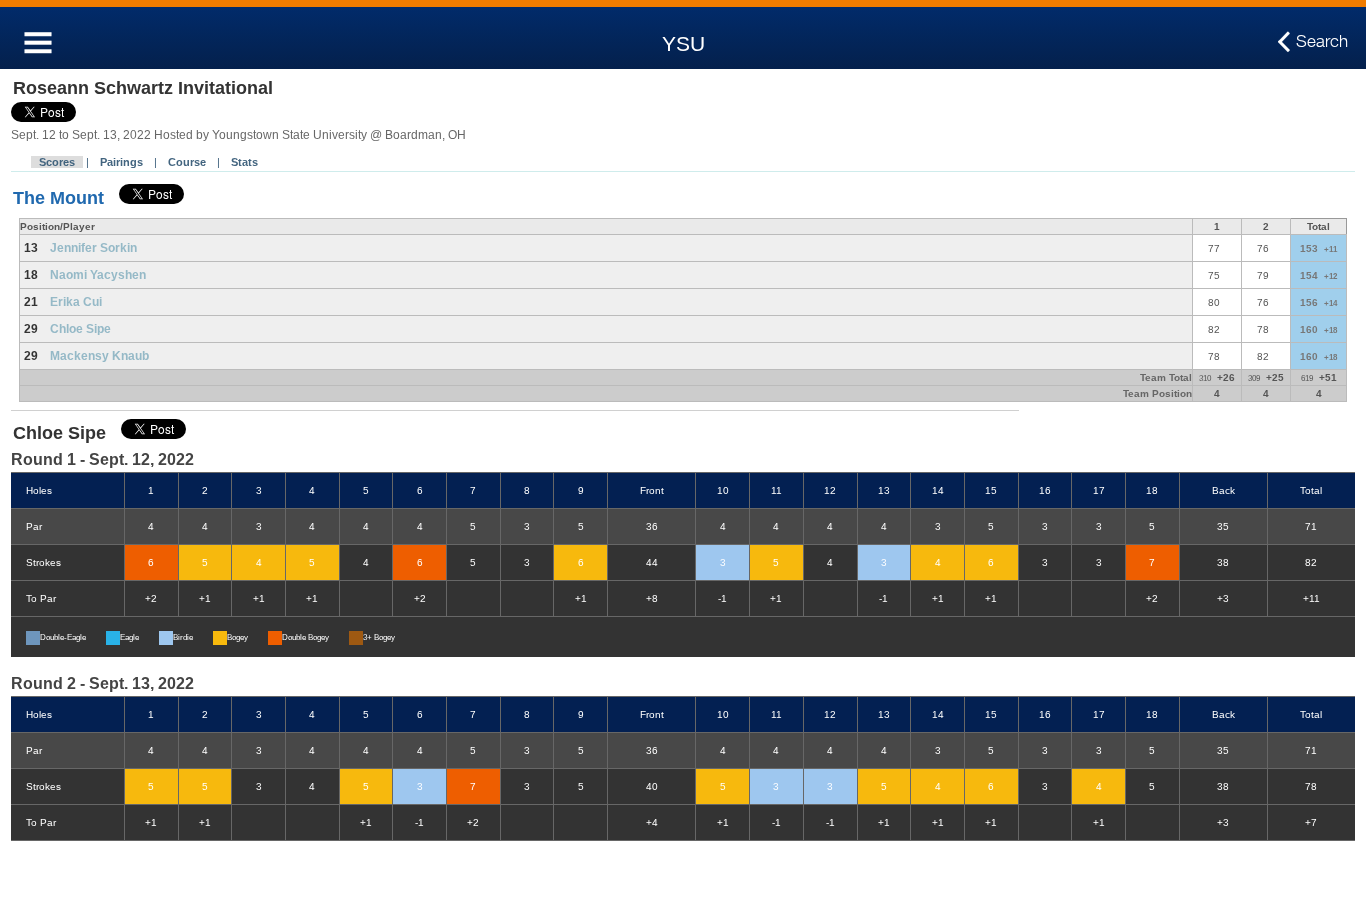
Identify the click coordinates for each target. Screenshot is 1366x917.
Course (187, 162)
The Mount (58, 198)
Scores (57, 162)
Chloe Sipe (80, 329)
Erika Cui (76, 302)
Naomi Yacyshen (98, 275)
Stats (244, 162)
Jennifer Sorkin (93, 248)
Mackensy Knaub (99, 356)
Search (1322, 41)
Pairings (121, 162)
